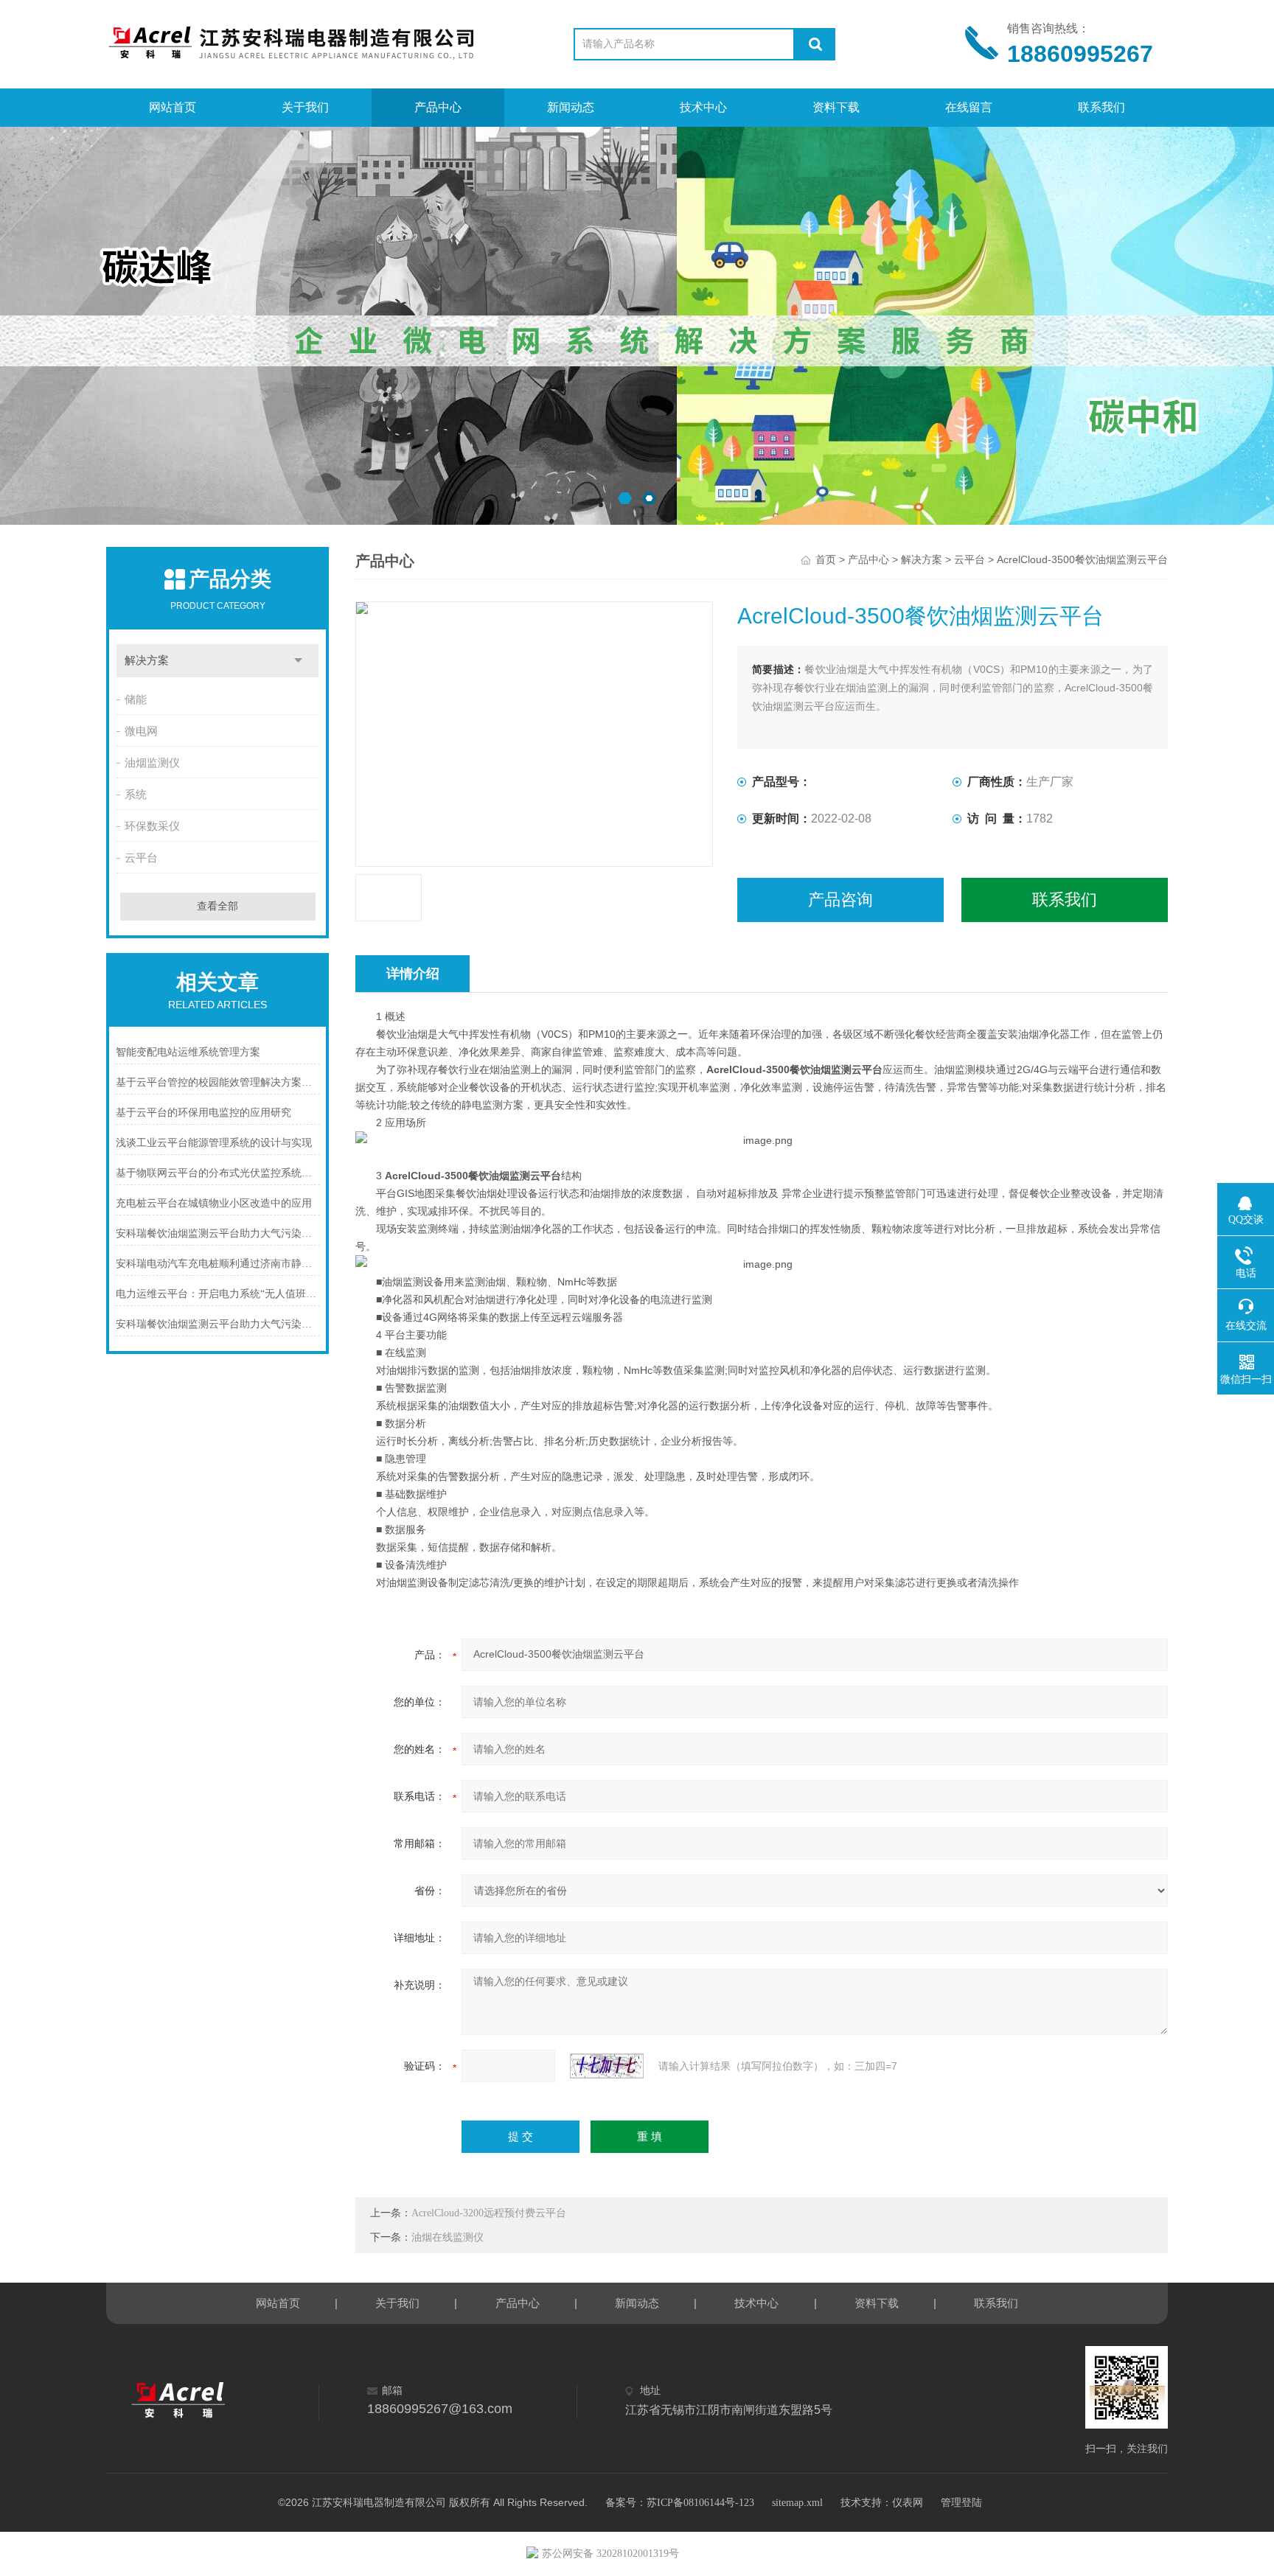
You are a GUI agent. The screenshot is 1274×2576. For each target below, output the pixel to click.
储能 (136, 699)
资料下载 (836, 107)
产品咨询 (840, 900)
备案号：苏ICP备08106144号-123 (680, 2503)
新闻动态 (571, 107)
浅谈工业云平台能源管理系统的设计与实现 (214, 1143)
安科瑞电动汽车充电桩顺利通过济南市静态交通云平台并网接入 (218, 1264)
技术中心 (703, 107)
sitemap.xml (797, 2503)
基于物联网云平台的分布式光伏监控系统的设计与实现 (218, 1173)
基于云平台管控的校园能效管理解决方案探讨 (218, 1082)
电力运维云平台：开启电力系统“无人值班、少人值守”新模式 (218, 1294)
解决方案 (147, 660)
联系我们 (1101, 107)
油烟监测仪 (152, 763)
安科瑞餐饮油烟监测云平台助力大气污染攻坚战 (218, 1233)
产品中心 (438, 107)
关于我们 (305, 107)
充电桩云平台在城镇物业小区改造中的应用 (214, 1203)
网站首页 (173, 107)
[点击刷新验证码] (607, 2066)
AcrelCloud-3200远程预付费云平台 (489, 2213)
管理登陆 (961, 2503)
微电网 (141, 731)
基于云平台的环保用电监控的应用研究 (203, 1113)
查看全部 (217, 906)
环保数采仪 (152, 826)
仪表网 (908, 2503)
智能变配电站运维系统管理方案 (188, 1052)
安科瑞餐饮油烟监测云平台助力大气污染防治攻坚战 (218, 1324)
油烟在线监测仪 (448, 2237)
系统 (136, 795)
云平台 (141, 858)
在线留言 (969, 107)
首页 (826, 560)
